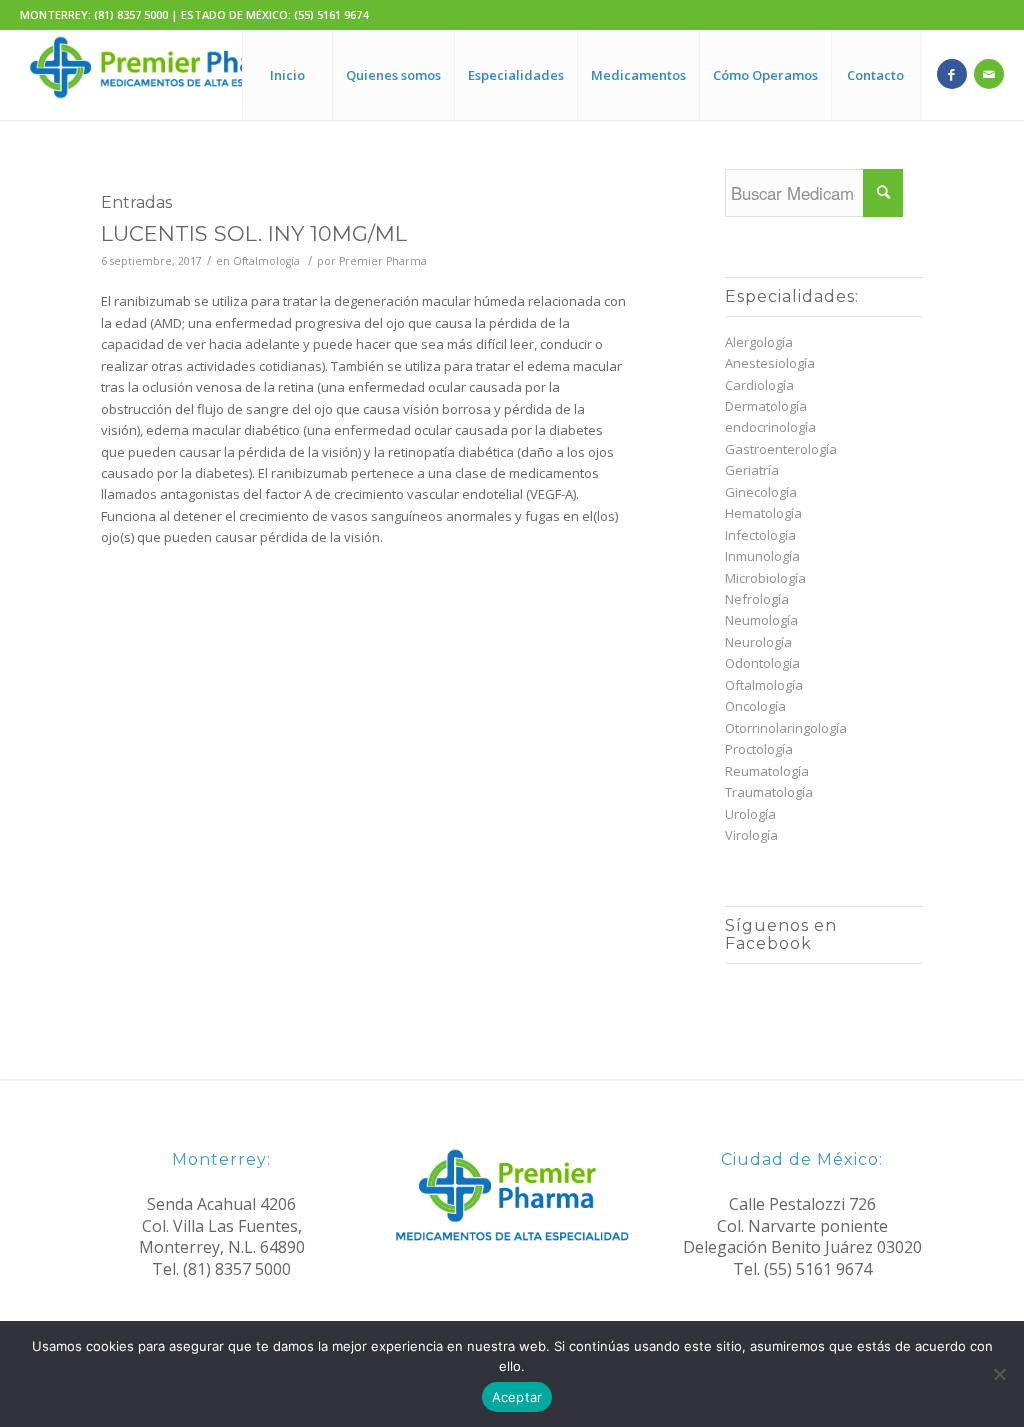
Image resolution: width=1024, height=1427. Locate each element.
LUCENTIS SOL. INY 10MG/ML (254, 233)
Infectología (760, 535)
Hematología (763, 513)
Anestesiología (770, 363)
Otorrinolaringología (786, 728)
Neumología (761, 620)
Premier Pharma (383, 261)
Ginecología (761, 492)
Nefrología (757, 599)
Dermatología (766, 406)
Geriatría (752, 470)
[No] (999, 1374)
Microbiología (765, 578)
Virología (751, 835)
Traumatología (769, 792)
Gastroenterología (781, 449)
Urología (750, 814)
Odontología (762, 663)
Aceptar (517, 1397)
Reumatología (767, 771)
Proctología (759, 749)
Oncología (755, 706)
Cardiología (759, 385)
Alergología (759, 342)
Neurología (758, 642)
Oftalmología (266, 261)
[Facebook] (952, 74)
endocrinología (770, 427)
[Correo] (989, 74)
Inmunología (762, 556)
